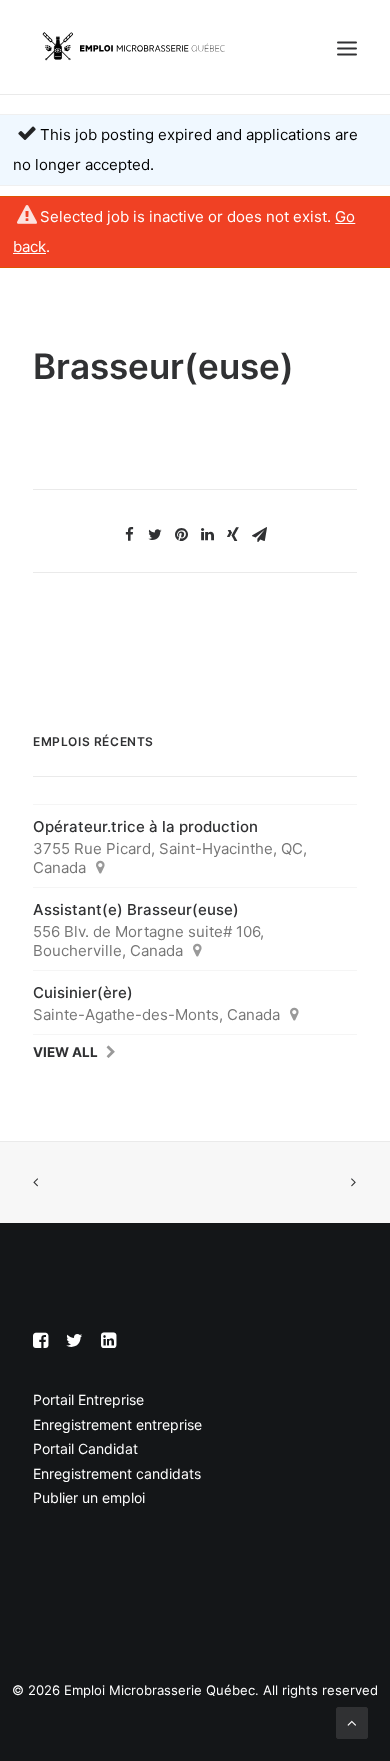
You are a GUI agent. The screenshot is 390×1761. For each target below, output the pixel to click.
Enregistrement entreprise (117, 1424)
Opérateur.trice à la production (145, 826)
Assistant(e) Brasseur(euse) (136, 909)
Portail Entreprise (88, 1399)
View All (65, 1052)
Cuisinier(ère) (83, 992)
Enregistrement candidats (117, 1473)
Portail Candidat (85, 1448)
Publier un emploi (89, 1497)
